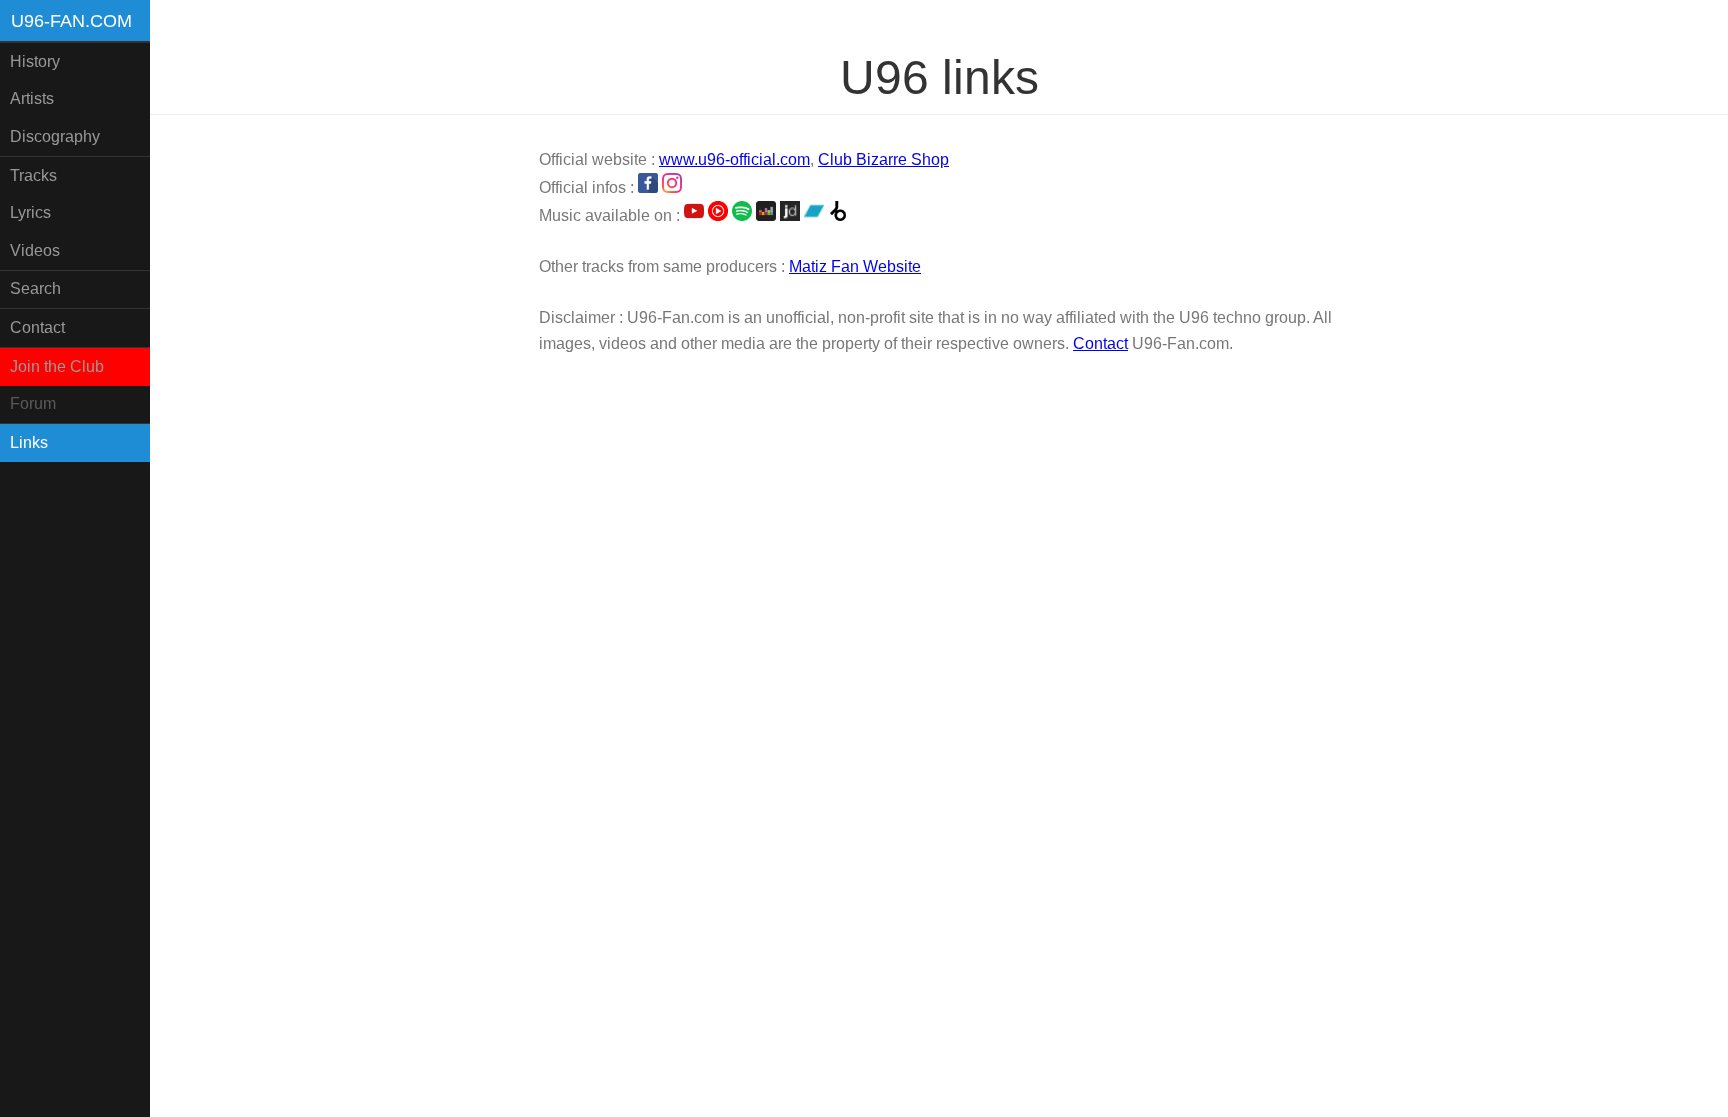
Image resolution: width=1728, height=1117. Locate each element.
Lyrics (30, 212)
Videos (35, 250)
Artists (32, 98)
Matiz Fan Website (855, 266)
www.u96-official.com (734, 159)
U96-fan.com (71, 21)
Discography (55, 136)
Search (35, 288)
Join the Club (57, 366)
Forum (33, 403)
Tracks (33, 175)
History (35, 61)
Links (29, 442)
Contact (37, 327)
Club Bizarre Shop (883, 159)
